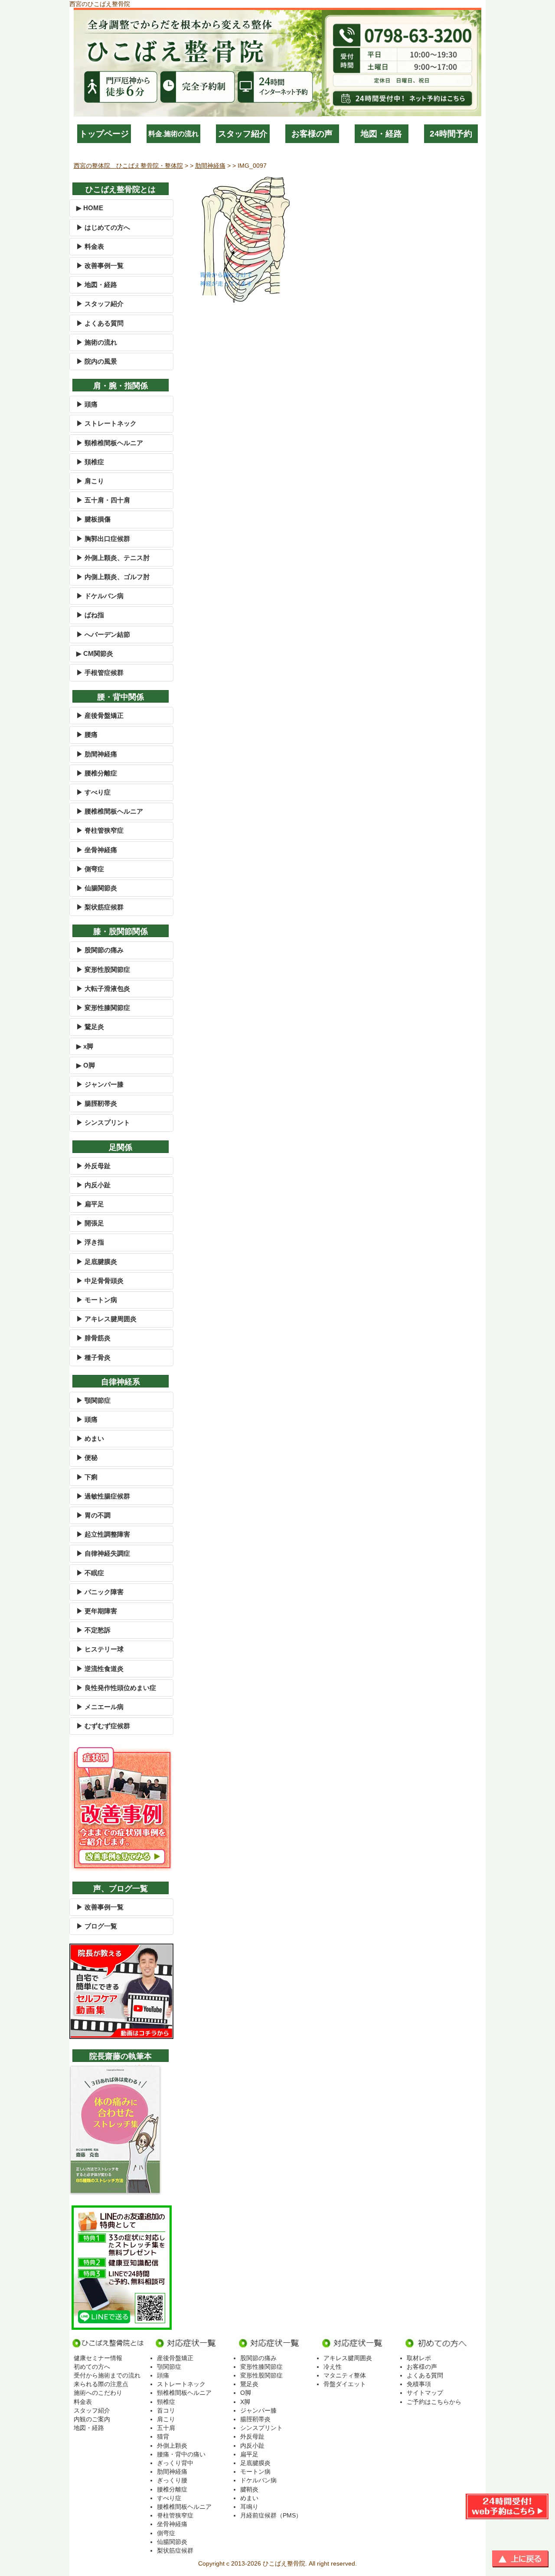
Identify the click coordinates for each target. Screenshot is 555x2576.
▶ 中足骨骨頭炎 (100, 1281)
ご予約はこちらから (434, 2402)
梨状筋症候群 (175, 2550)
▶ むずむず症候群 (103, 1726)
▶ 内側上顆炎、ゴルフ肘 (113, 577)
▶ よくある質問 (100, 323)
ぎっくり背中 (175, 2463)
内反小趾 (252, 2446)
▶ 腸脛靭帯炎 (97, 1103)
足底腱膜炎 (255, 2463)
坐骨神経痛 (172, 2524)
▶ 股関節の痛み (100, 950)
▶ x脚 (85, 1046)
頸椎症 (166, 2402)
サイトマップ (425, 2393)
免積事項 (419, 2384)
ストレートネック (181, 2384)
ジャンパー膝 (258, 2410)
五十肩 (166, 2428)
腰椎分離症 (172, 2489)
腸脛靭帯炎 (255, 2419)
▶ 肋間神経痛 (97, 754)
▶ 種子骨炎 (93, 1357)
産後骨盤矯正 (175, 2358)
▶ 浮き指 (90, 1242)
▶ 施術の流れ (97, 342)
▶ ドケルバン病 (100, 596)
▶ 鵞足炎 (90, 1027)
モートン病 (255, 2472)
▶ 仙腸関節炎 (97, 888)
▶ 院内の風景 (97, 361)
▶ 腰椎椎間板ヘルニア (110, 811)
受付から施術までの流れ (107, 2375)
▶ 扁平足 (90, 1204)
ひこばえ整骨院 (284, 2563)
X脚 (245, 2402)
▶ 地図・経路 (97, 285)
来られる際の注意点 (101, 2384)
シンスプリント (261, 2428)
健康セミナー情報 (98, 2358)
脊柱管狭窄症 (175, 2515)
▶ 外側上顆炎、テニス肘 (113, 558)
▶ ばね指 (90, 615)
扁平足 (249, 2454)
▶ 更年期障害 (97, 1611)
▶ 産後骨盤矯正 (100, 715)
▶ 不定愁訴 (93, 1630)
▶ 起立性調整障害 (103, 1534)
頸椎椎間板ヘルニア (184, 2393)
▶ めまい (90, 1438)
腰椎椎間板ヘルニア (184, 2507)
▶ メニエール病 (100, 1707)
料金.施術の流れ (173, 134)
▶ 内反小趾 (93, 1185)
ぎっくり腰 (172, 2480)
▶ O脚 (86, 1065)
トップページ (104, 134)
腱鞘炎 (249, 2489)
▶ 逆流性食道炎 (100, 1669)
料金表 (83, 2402)
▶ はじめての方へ (103, 227)
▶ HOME (90, 208)
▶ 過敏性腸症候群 (103, 1496)
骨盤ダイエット (345, 2384)
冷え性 (333, 2367)
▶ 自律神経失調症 (103, 1553)
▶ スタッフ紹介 (100, 304)
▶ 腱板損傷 (93, 519)
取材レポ (419, 2358)
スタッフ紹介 (243, 134)
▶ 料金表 (90, 246)
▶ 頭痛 (87, 404)
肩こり (166, 2419)
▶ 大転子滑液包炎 (103, 988)
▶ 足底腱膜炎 (97, 1262)
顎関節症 (169, 2367)
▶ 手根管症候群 (100, 672)
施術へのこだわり (98, 2393)
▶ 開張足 (90, 1223)
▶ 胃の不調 (93, 1515)
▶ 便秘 (87, 1457)
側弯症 (166, 2533)
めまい (249, 2498)
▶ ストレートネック (106, 423)
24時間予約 (451, 134)
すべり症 (169, 2498)
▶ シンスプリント (103, 1122)
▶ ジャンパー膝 (100, 1084)
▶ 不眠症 (90, 1573)
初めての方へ (92, 2367)
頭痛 (163, 2375)
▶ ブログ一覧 (97, 1926)
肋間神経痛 (172, 2472)
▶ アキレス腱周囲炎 (106, 1319)
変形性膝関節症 (261, 2367)
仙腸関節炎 (172, 2542)
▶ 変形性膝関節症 (103, 1008)
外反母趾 (252, 2436)
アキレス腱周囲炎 (348, 2358)
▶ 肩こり (90, 481)
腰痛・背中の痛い (181, 2454)
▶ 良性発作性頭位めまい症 (116, 1688)
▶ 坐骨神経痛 (97, 850)
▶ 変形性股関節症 (103, 969)
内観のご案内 (92, 2419)
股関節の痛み (258, 2358)
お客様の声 (312, 134)
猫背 (163, 2436)
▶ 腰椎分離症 (97, 773)
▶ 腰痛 (87, 734)
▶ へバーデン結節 (103, 634)
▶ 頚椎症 (90, 462)
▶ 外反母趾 (93, 1166)
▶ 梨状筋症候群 (100, 907)
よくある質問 (425, 2375)
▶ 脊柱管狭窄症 (100, 830)
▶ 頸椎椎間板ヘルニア (110, 443)
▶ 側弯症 (90, 869)
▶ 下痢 (87, 1477)
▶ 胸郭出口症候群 (103, 539)
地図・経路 (381, 134)
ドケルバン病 (258, 2480)
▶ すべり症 (93, 792)
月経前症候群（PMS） (271, 2515)
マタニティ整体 (345, 2375)
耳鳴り (249, 2507)
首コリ (166, 2410)
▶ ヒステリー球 (100, 1649)
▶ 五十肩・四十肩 (103, 500)
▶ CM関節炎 (95, 653)
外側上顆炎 (172, 2446)
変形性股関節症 (261, 2375)
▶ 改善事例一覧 (100, 265)
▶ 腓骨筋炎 (93, 1338)
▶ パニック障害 (100, 1592)
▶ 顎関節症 (93, 1400)
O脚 (246, 2393)
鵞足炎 (249, 2384)
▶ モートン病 (97, 1300)
